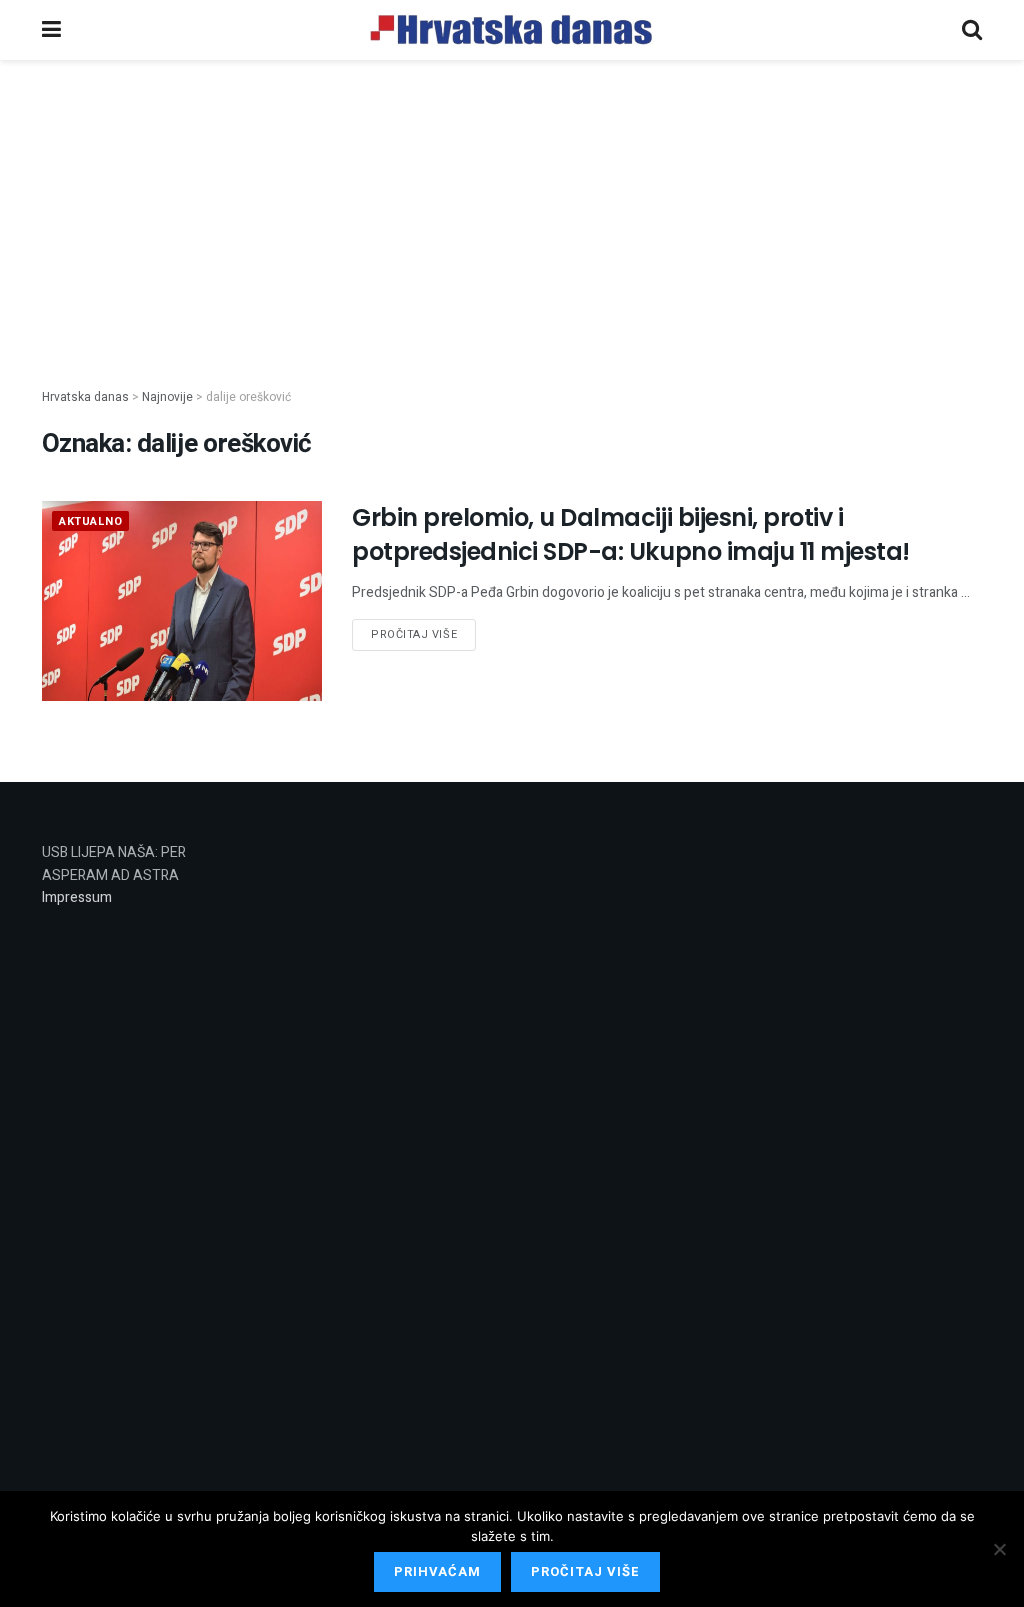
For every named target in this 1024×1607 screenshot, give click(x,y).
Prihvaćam (437, 1571)
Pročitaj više (414, 634)
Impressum (77, 897)
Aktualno (90, 521)
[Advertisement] (512, 208)
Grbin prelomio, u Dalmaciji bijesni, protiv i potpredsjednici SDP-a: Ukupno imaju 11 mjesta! (631, 534)
